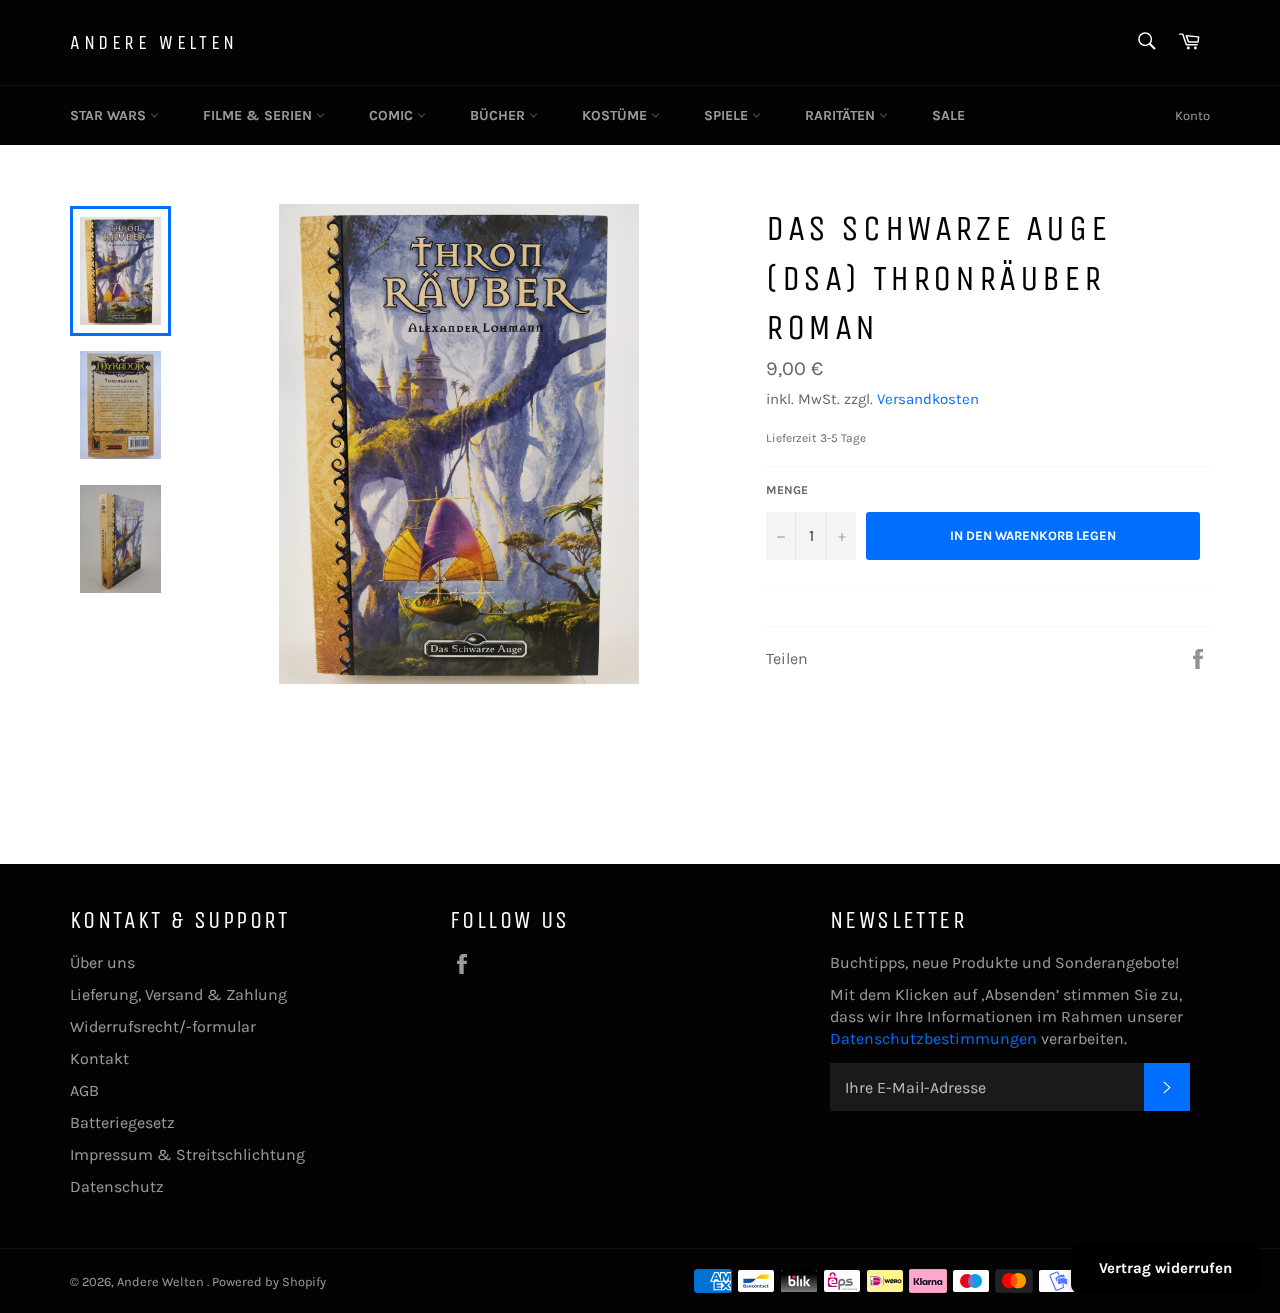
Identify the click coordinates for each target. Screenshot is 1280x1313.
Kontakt (99, 1058)
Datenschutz (117, 1186)
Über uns (102, 962)
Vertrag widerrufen (1165, 1268)
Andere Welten (154, 42)
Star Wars (110, 115)
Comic (393, 115)
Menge (787, 490)
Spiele (728, 115)
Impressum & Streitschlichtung (187, 1154)
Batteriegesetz (122, 1122)
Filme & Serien (259, 115)
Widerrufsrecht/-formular (163, 1026)
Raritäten (842, 115)
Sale (948, 115)
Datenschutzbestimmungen (935, 1038)
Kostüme (616, 115)
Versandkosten (928, 399)
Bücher (499, 115)
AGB (84, 1090)
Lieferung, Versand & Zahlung (178, 994)
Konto (1192, 115)
